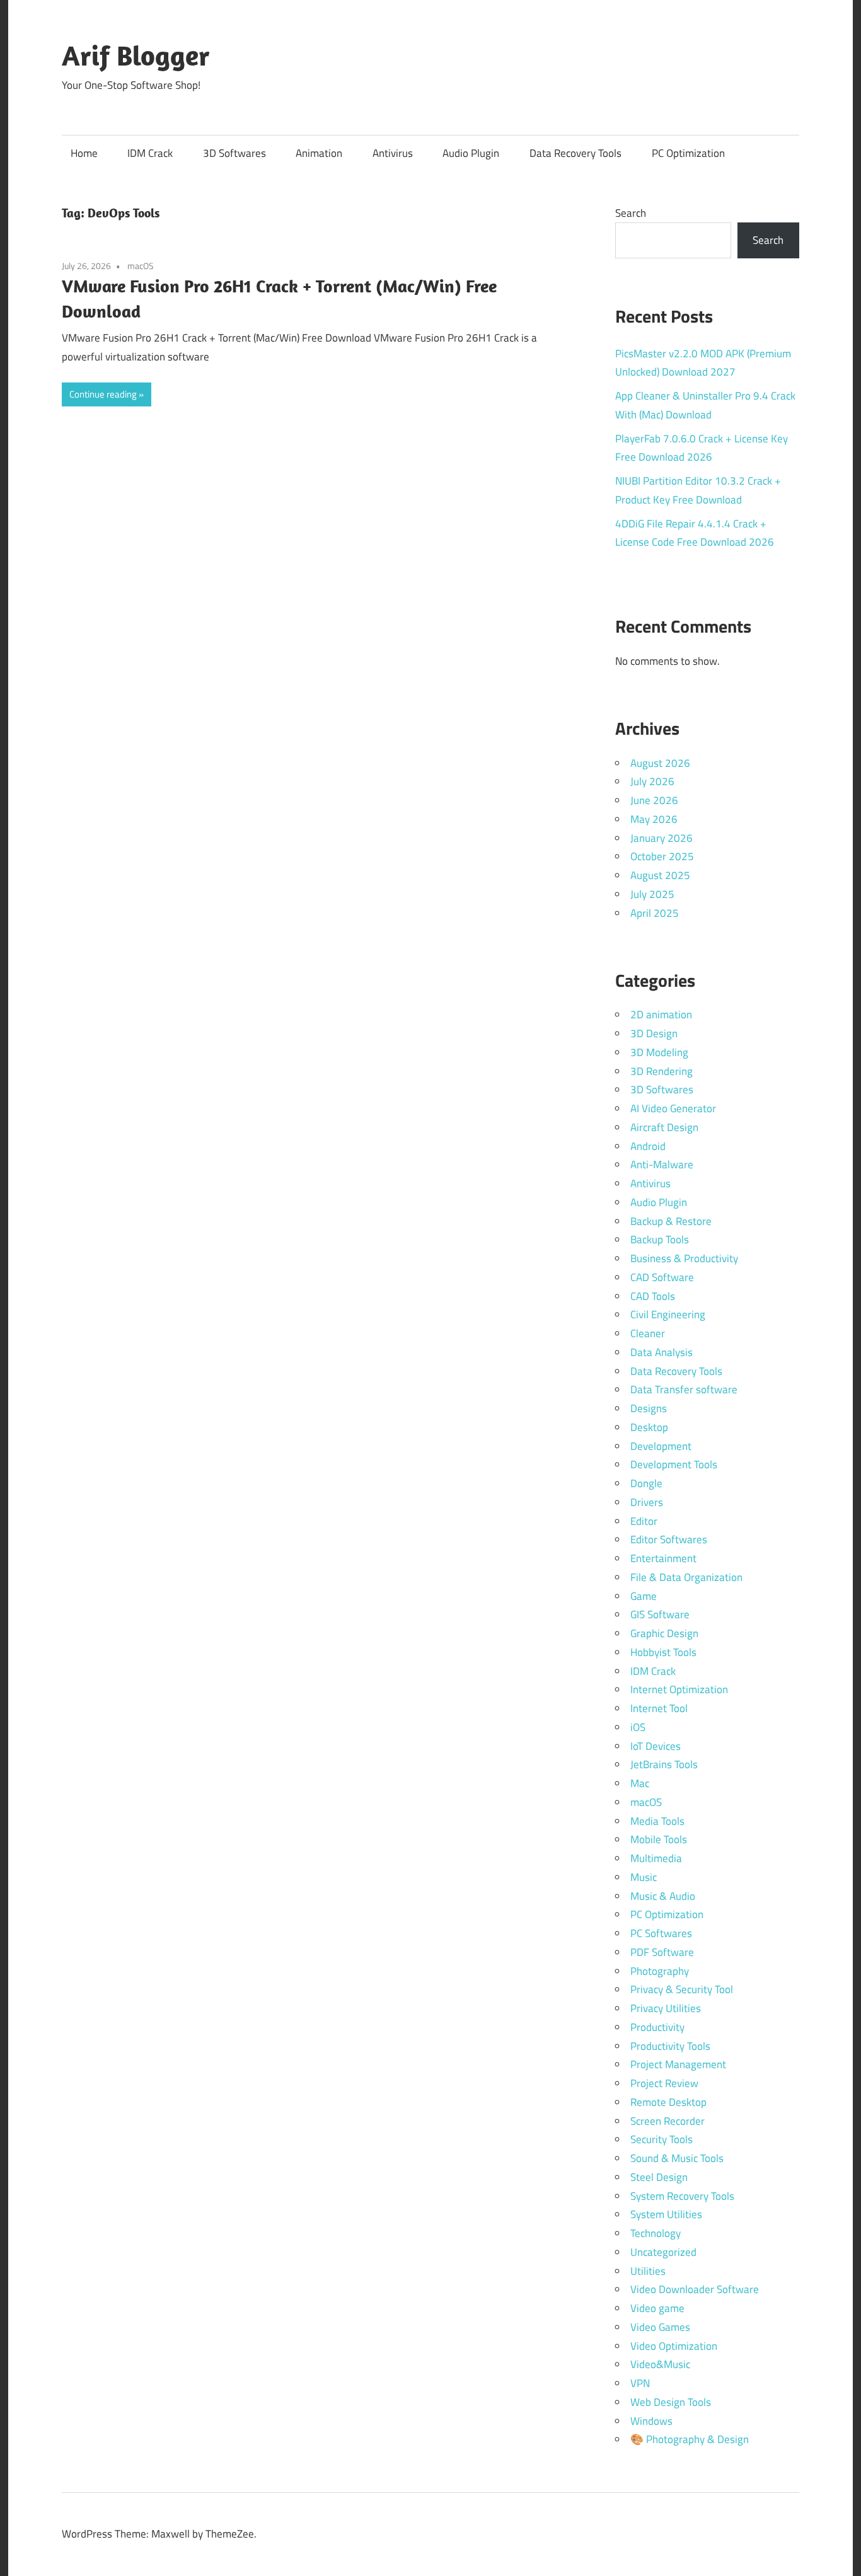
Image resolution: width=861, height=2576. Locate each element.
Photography (660, 1971)
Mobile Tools (659, 1839)
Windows (651, 2421)
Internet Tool (659, 1708)
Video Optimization (674, 2346)
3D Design (654, 1033)
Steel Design (659, 2177)
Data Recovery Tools (575, 153)
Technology (656, 2233)
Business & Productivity (684, 1258)
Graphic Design (664, 1633)
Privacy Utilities (666, 2008)
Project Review (664, 2083)
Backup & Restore (671, 1221)
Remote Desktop (668, 2102)
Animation (319, 153)
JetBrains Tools (664, 1764)
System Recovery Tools (682, 2196)
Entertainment (663, 1558)
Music (644, 1877)
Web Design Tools (671, 2402)
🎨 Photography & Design (690, 2439)
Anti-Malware (662, 1164)
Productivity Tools (670, 2046)
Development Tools (674, 1464)
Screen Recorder (667, 2121)
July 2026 (652, 781)
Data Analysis (662, 1352)
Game (644, 1596)
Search (631, 213)
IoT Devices (656, 1746)
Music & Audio (663, 1896)
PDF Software (662, 1952)
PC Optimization (688, 153)
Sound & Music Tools (677, 2158)
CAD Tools (653, 1296)
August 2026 (660, 763)
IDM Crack (150, 153)
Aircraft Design (664, 1127)
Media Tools (657, 1821)
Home (84, 153)
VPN (640, 2383)
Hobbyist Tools (663, 1652)
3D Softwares (234, 153)
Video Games (660, 2327)
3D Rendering (662, 1071)
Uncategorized (663, 2252)
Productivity (657, 2027)
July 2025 (652, 894)
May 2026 (654, 819)
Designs (649, 1408)
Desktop (649, 1427)
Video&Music (660, 2364)
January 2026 (662, 838)
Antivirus (393, 153)
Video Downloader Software (695, 2289)
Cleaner (648, 1333)
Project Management (678, 2064)
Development (661, 1446)
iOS (638, 1727)
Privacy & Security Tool (682, 1989)
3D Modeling (659, 1052)
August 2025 (660, 875)
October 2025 (662, 856)
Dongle (646, 1483)
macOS (141, 266)
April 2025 (655, 913)
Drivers (647, 1502)
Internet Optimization (679, 1689)
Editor (644, 1521)
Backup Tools (660, 1239)
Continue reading (103, 394)
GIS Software (660, 1614)
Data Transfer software (684, 1389)
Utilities (648, 2271)
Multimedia (656, 1858)
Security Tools (662, 2139)
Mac (640, 1783)
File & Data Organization (686, 1577)
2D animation (661, 1015)
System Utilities (666, 2214)
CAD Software (662, 1277)
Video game (657, 2308)
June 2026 (654, 800)
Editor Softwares (669, 1539)
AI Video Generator (673, 1108)
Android (648, 1146)
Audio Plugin (471, 153)
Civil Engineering (668, 1314)
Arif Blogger (136, 55)
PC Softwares (661, 1933)
